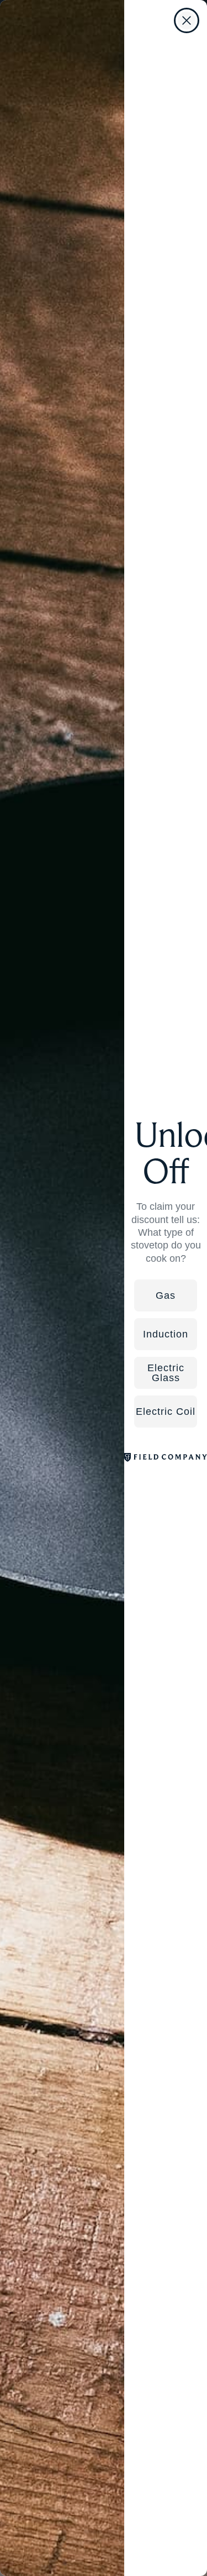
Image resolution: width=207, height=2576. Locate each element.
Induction (166, 1334)
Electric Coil (166, 1412)
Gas (166, 1295)
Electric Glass (166, 1373)
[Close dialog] (187, 20)
